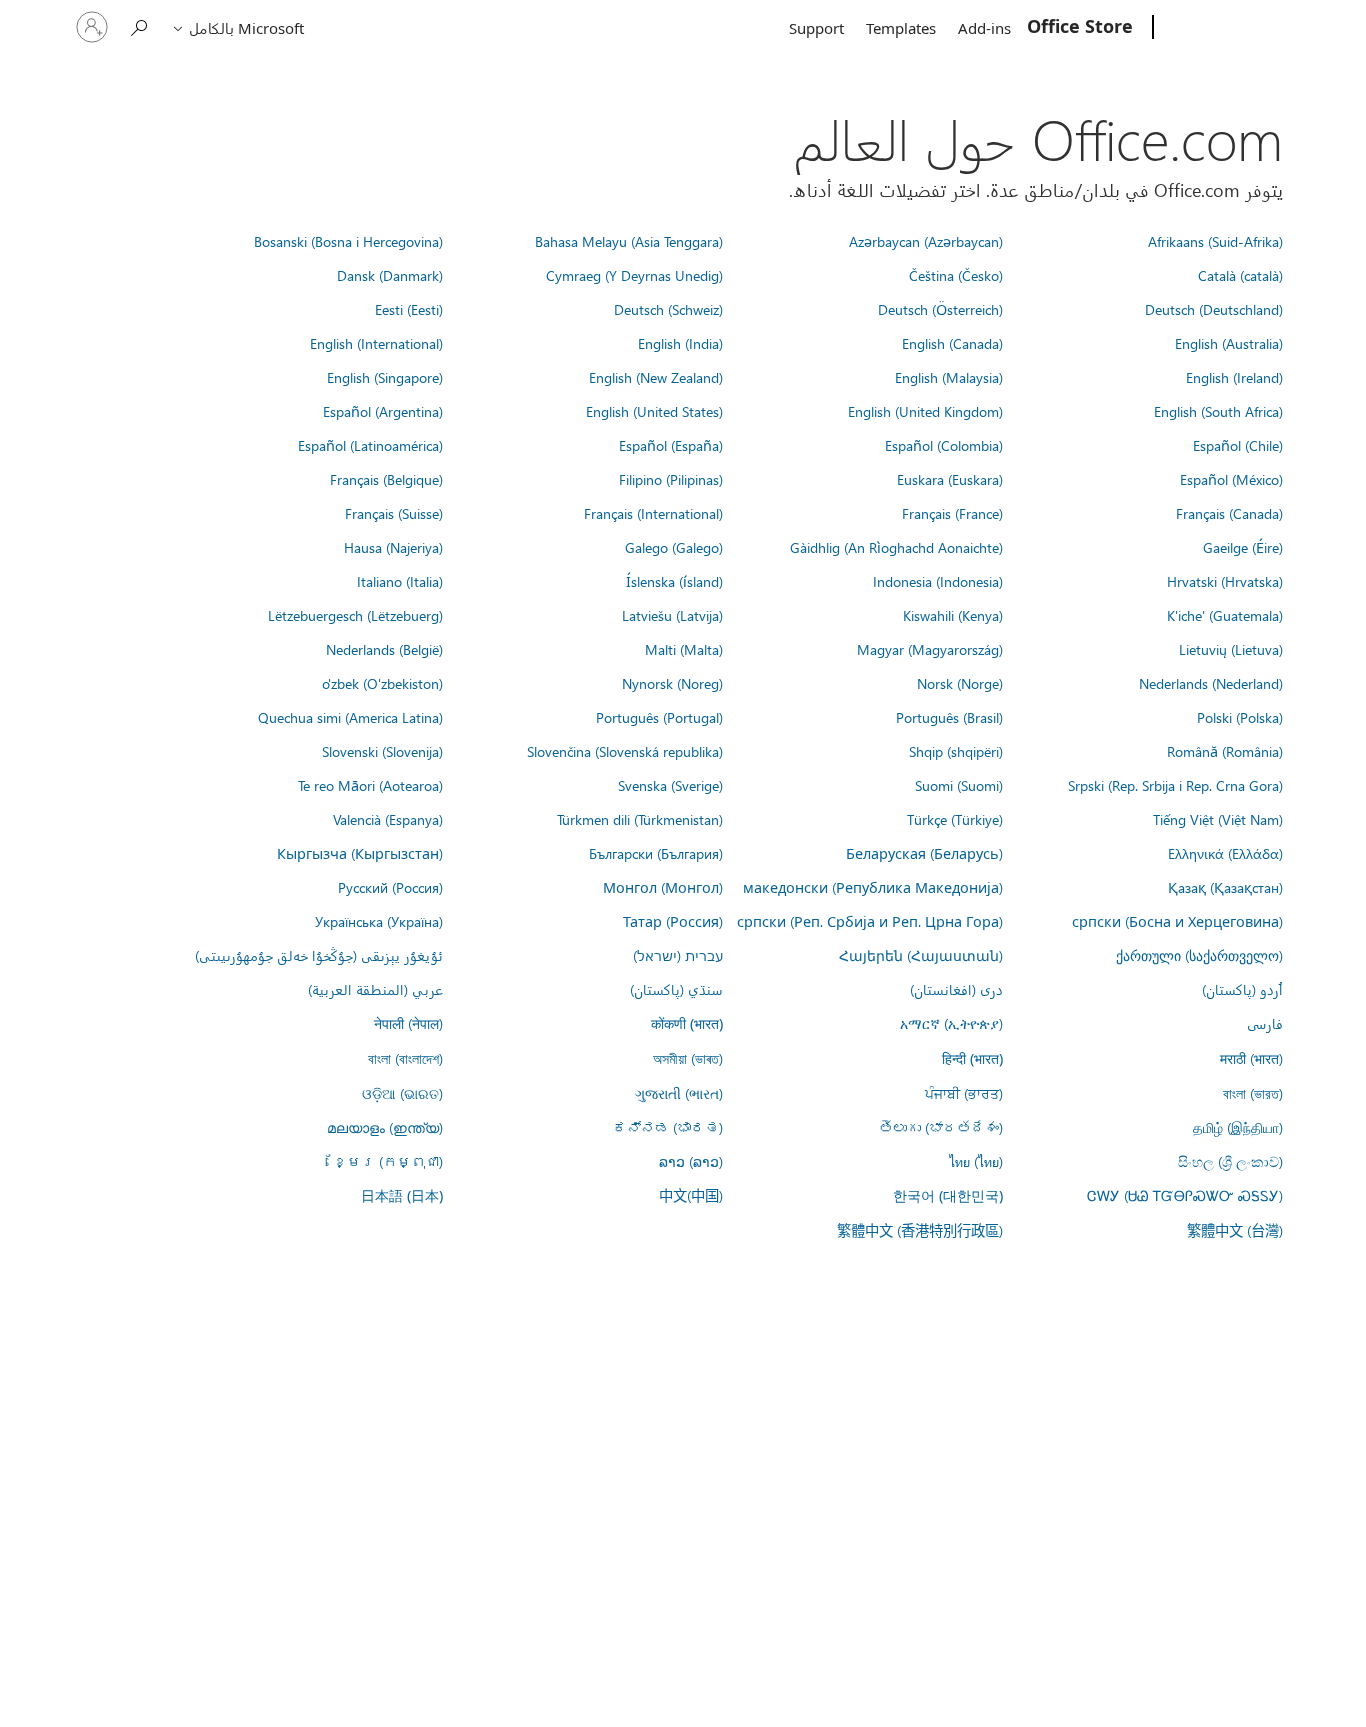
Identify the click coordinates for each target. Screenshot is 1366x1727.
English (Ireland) (1234, 377)
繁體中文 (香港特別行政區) (920, 1230)
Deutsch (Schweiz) (668, 309)
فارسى (1265, 1023)
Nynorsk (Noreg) (672, 683)
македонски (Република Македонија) (873, 887)
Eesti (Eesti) (409, 309)
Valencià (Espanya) (388, 819)
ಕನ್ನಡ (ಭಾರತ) (668, 1127)
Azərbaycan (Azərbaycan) (926, 241)
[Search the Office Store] (140, 25)
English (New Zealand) (656, 377)
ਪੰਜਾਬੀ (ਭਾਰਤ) (964, 1093)
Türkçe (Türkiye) (955, 819)
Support (816, 28)
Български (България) (656, 853)
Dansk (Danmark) (390, 275)
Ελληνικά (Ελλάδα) (1225, 853)
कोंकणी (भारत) (687, 1023)
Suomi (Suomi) (959, 785)
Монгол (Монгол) (663, 887)
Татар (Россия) (673, 921)
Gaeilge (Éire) (1243, 547)
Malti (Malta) (684, 649)
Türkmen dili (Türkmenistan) (640, 819)
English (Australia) (1229, 343)
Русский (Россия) (390, 887)
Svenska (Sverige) (670, 785)
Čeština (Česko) (956, 275)
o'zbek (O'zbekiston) (382, 683)
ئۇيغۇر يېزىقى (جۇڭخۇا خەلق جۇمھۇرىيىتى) (319, 955)
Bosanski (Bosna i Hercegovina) (348, 241)
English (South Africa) (1218, 411)
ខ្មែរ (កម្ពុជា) (388, 1161)
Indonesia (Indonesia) (938, 581)
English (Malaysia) (949, 377)
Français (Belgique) (386, 479)
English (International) (376, 343)
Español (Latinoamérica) (370, 445)
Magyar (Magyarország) (930, 649)
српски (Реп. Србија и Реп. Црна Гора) (870, 921)
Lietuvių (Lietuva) (1231, 649)
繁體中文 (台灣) (1235, 1230)
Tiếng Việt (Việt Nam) (1218, 819)
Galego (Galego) (674, 547)
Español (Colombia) (944, 445)
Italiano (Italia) (400, 581)
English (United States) (654, 411)
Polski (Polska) (1240, 717)
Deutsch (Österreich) (940, 309)
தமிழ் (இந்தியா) (1238, 1127)
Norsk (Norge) (960, 683)
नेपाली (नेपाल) (408, 1023)
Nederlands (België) (384, 649)
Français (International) (653, 513)
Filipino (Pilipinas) (671, 479)
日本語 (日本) (402, 1195)
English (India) (680, 343)
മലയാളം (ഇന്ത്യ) (385, 1127)
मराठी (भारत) (1251, 1058)
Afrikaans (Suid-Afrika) (1215, 241)
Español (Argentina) (383, 411)
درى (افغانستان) (956, 989)
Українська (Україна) (379, 921)
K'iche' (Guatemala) (1225, 615)
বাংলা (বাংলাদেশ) (405, 1058)
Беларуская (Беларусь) (924, 853)
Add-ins (984, 28)
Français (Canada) (1229, 513)
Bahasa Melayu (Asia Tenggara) (629, 241)
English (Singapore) (385, 377)
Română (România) (1225, 751)
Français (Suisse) (394, 513)
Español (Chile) (1238, 445)
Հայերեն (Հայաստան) (921, 955)
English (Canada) (952, 343)
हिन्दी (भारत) (972, 1058)
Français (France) (952, 513)
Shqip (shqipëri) (956, 751)
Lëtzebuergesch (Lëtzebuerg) (355, 615)
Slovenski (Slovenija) (382, 751)
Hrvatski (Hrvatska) (1225, 581)
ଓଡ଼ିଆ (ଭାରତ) (402, 1093)
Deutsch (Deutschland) (1214, 309)
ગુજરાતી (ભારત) (679, 1093)
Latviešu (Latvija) (672, 615)
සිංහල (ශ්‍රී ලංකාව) (1230, 1161)
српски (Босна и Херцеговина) (1177, 921)
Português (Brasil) (949, 717)
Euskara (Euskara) (950, 479)
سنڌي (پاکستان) (676, 989)
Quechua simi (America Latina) (350, 717)
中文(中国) (691, 1195)
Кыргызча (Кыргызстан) (360, 853)
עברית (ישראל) (678, 955)
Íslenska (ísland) (674, 581)
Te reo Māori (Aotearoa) (370, 785)
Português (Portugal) (659, 717)
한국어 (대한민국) (948, 1195)
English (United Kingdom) (925, 411)
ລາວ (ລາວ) (691, 1161)
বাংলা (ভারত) (1253, 1093)
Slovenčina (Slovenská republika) (625, 751)
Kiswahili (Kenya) (953, 615)
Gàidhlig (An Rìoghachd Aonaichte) (896, 547)
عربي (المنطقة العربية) (375, 989)
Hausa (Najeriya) (393, 547)
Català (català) (1240, 275)
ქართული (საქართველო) (1199, 955)
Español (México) (1231, 479)
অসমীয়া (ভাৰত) (688, 1058)
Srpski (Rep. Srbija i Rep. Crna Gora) (1175, 785)
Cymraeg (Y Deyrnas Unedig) (634, 275)
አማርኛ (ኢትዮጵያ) (951, 1023)
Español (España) (671, 445)
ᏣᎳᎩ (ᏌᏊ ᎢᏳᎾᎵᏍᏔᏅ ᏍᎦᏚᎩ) (1185, 1195)
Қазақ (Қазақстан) (1225, 887)
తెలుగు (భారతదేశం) (941, 1127)
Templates (901, 28)
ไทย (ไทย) (976, 1161)
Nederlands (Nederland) (1211, 683)
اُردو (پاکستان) (1242, 989)
